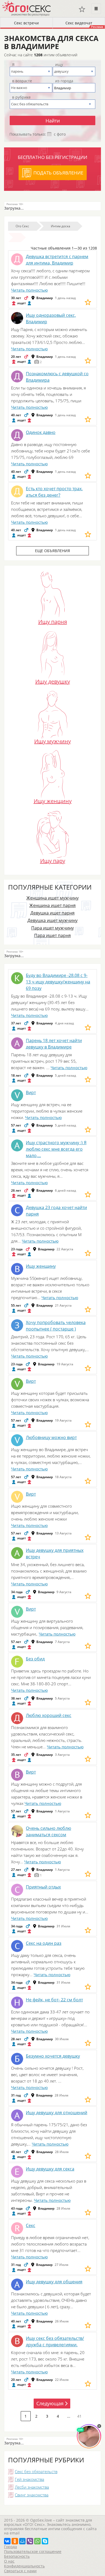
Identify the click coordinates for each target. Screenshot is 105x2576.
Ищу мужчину (52, 741)
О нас (9, 2561)
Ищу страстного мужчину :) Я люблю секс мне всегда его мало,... (56, 1149)
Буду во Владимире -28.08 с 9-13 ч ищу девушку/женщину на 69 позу (58, 982)
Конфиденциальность (24, 2566)
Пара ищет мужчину (52, 928)
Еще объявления (52, 551)
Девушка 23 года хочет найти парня (56, 1211)
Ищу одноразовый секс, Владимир (51, 318)
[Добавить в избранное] (88, 302)
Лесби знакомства (32, 2487)
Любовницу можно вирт (51, 1437)
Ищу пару (53, 860)
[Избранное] (82, 9)
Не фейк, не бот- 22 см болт (54, 2000)
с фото (60, 134)
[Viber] (30, 2541)
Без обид (35, 1659)
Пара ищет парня (52, 935)
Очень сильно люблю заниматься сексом (48, 1831)
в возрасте (22, 81)
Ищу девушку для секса (50, 2169)
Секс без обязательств (36, 2471)
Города (10, 2547)
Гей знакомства (29, 2479)
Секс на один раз (44, 1943)
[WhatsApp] (37, 2541)
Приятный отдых (43, 1887)
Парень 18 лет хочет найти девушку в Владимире (54, 1044)
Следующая (50, 2403)
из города (64, 81)
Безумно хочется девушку (53, 2056)
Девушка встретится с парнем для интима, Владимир (57, 260)
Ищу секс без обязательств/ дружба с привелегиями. (55, 2341)
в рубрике (21, 97)
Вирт (31, 1092)
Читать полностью (29, 290)
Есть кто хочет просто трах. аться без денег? (54, 492)
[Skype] (45, 2541)
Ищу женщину (53, 800)
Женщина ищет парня (52, 905)
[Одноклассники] (15, 2541)
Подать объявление (58, 173)
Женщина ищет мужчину (52, 898)
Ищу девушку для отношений (57, 2113)
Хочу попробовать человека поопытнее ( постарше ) (56, 1326)
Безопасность (17, 2556)
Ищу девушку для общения (54, 2282)
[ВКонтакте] (7, 2541)
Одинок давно (41, 432)
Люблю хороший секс (49, 1715)
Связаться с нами (20, 2571)
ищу (59, 65)
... (69, 2416)
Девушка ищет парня (52, 913)
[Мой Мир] (22, 2541)
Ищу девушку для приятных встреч (55, 1553)
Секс (31, 2225)
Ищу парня (53, 621)
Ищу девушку (53, 681)
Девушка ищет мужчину (52, 920)
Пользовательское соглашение (33, 2551)
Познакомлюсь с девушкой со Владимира (57, 377)
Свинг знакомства (32, 2495)
